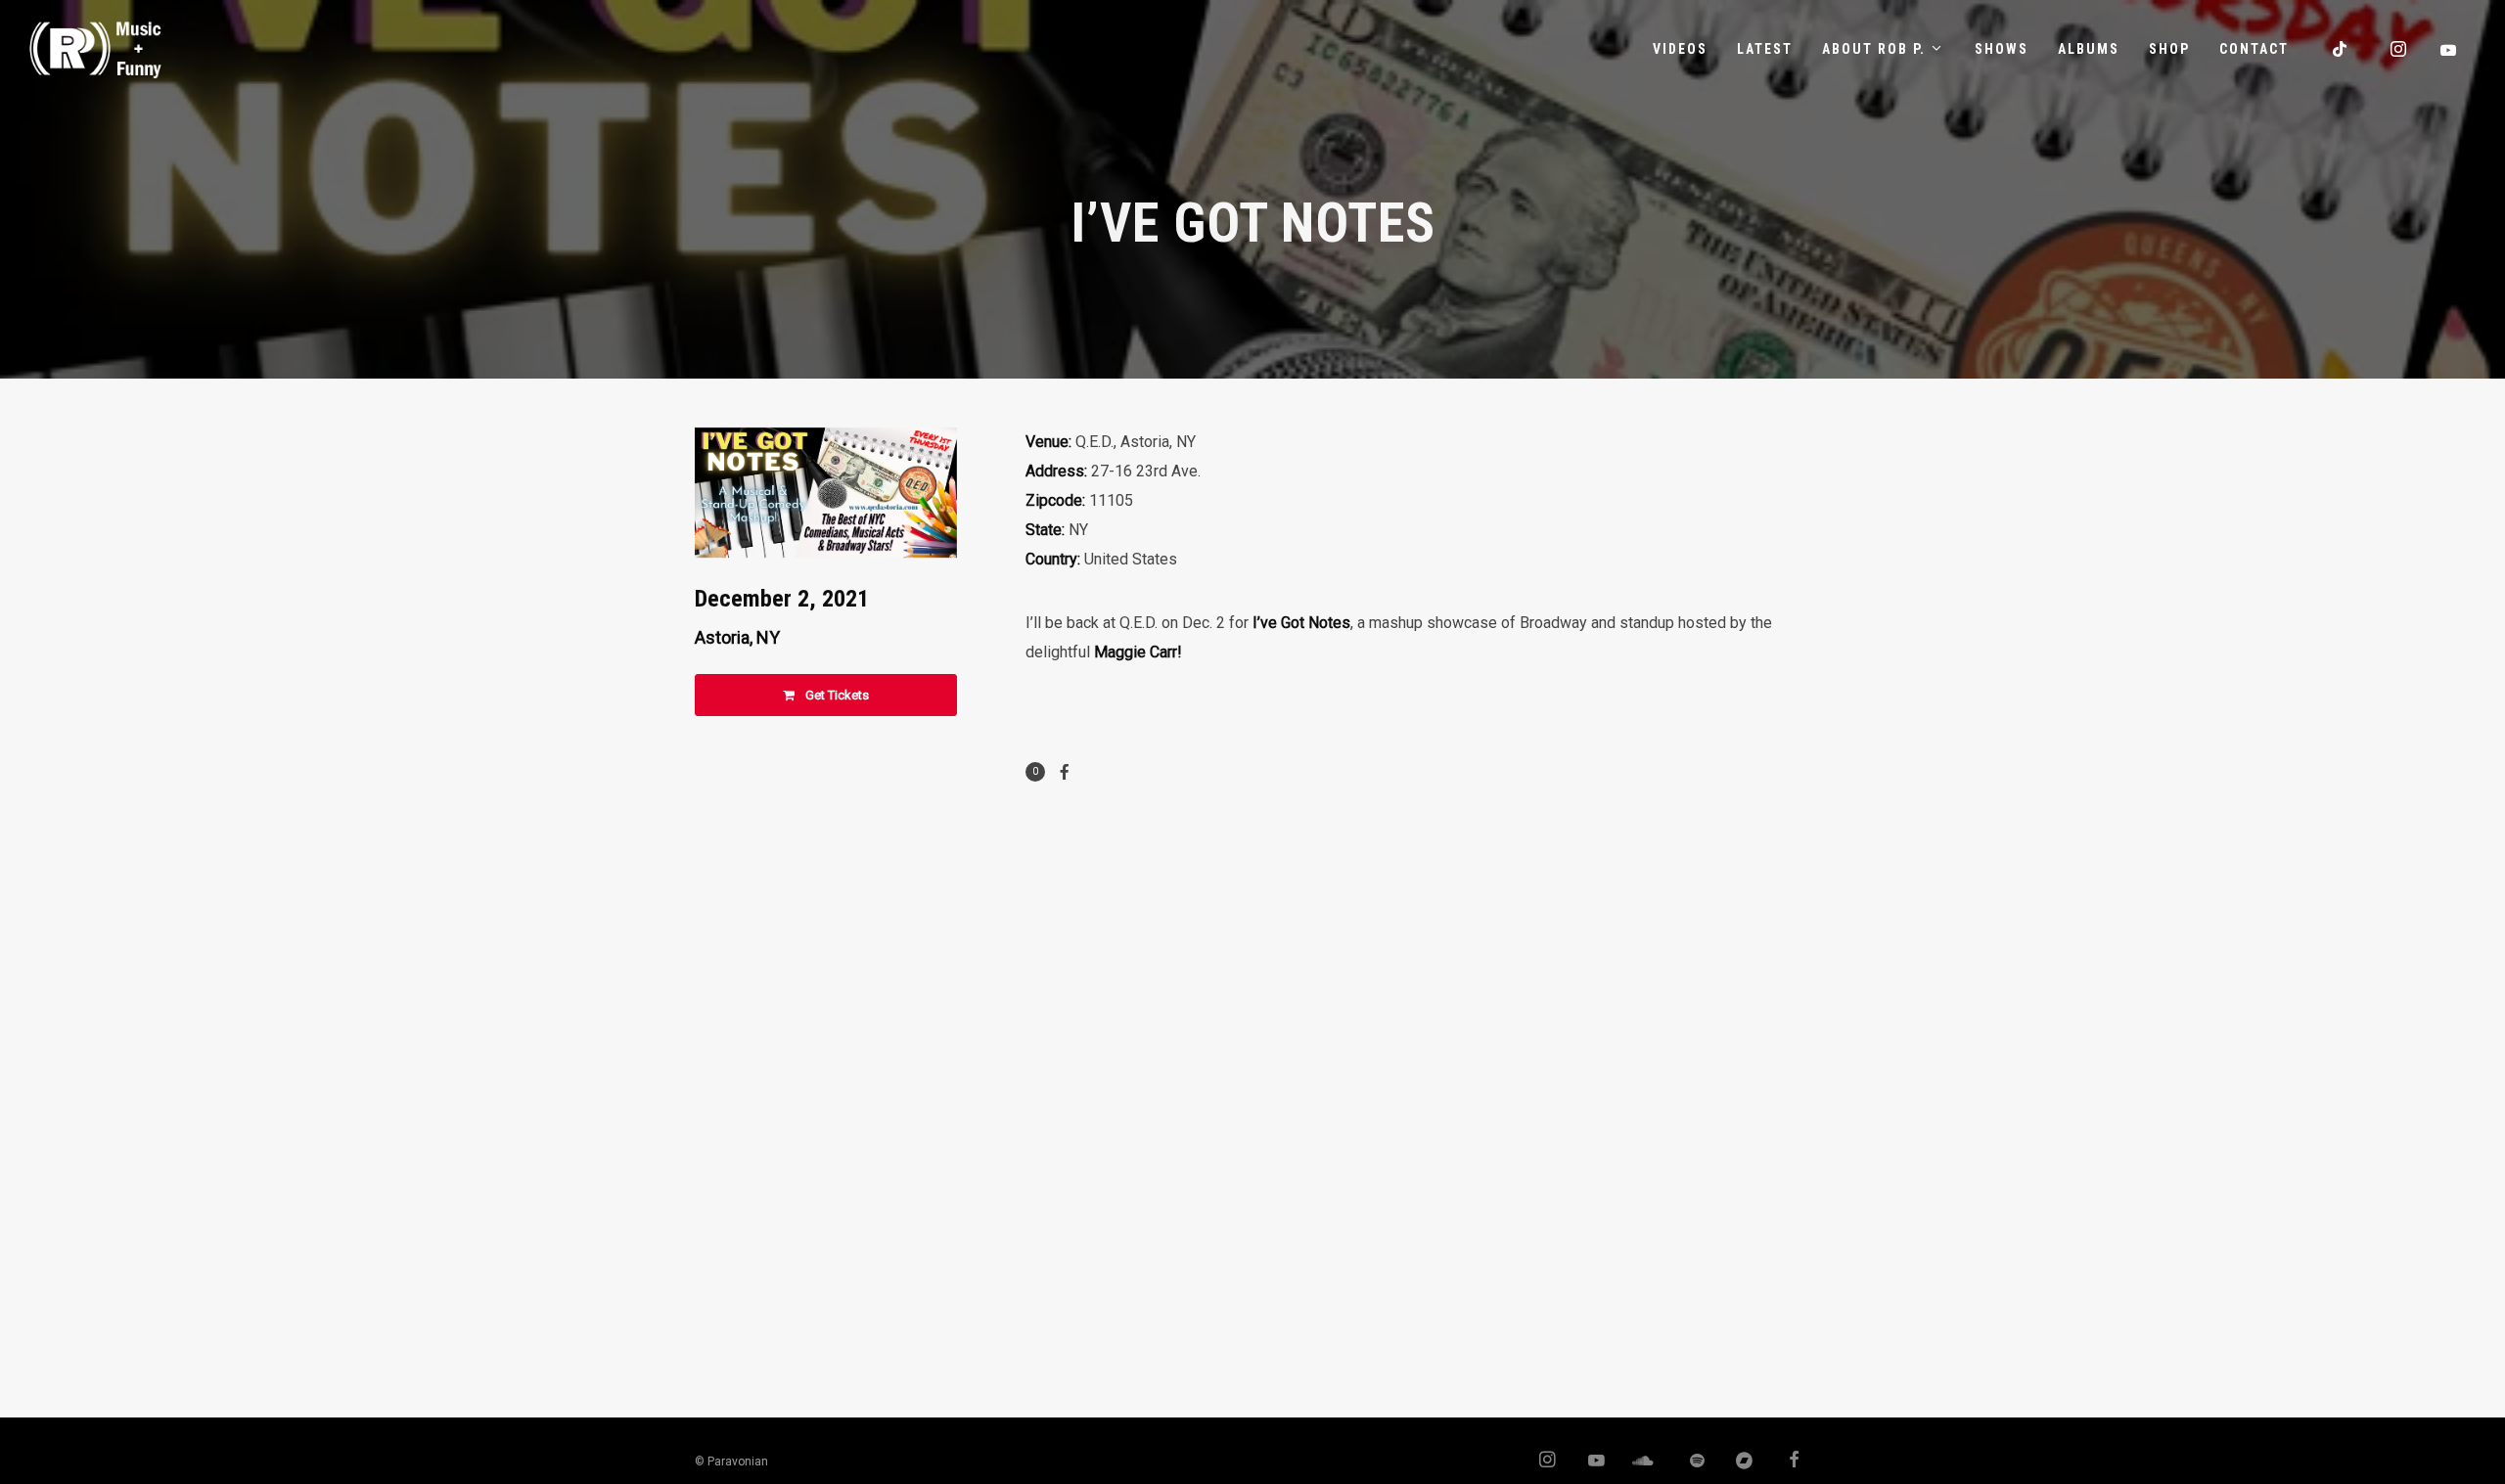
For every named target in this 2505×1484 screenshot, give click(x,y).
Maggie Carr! (1138, 652)
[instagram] (2399, 49)
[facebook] (1786, 1462)
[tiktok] (2341, 49)
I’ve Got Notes (1301, 623)
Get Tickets (836, 695)
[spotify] (1687, 1462)
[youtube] (2449, 50)
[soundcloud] (1638, 1462)
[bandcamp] (1737, 1462)
